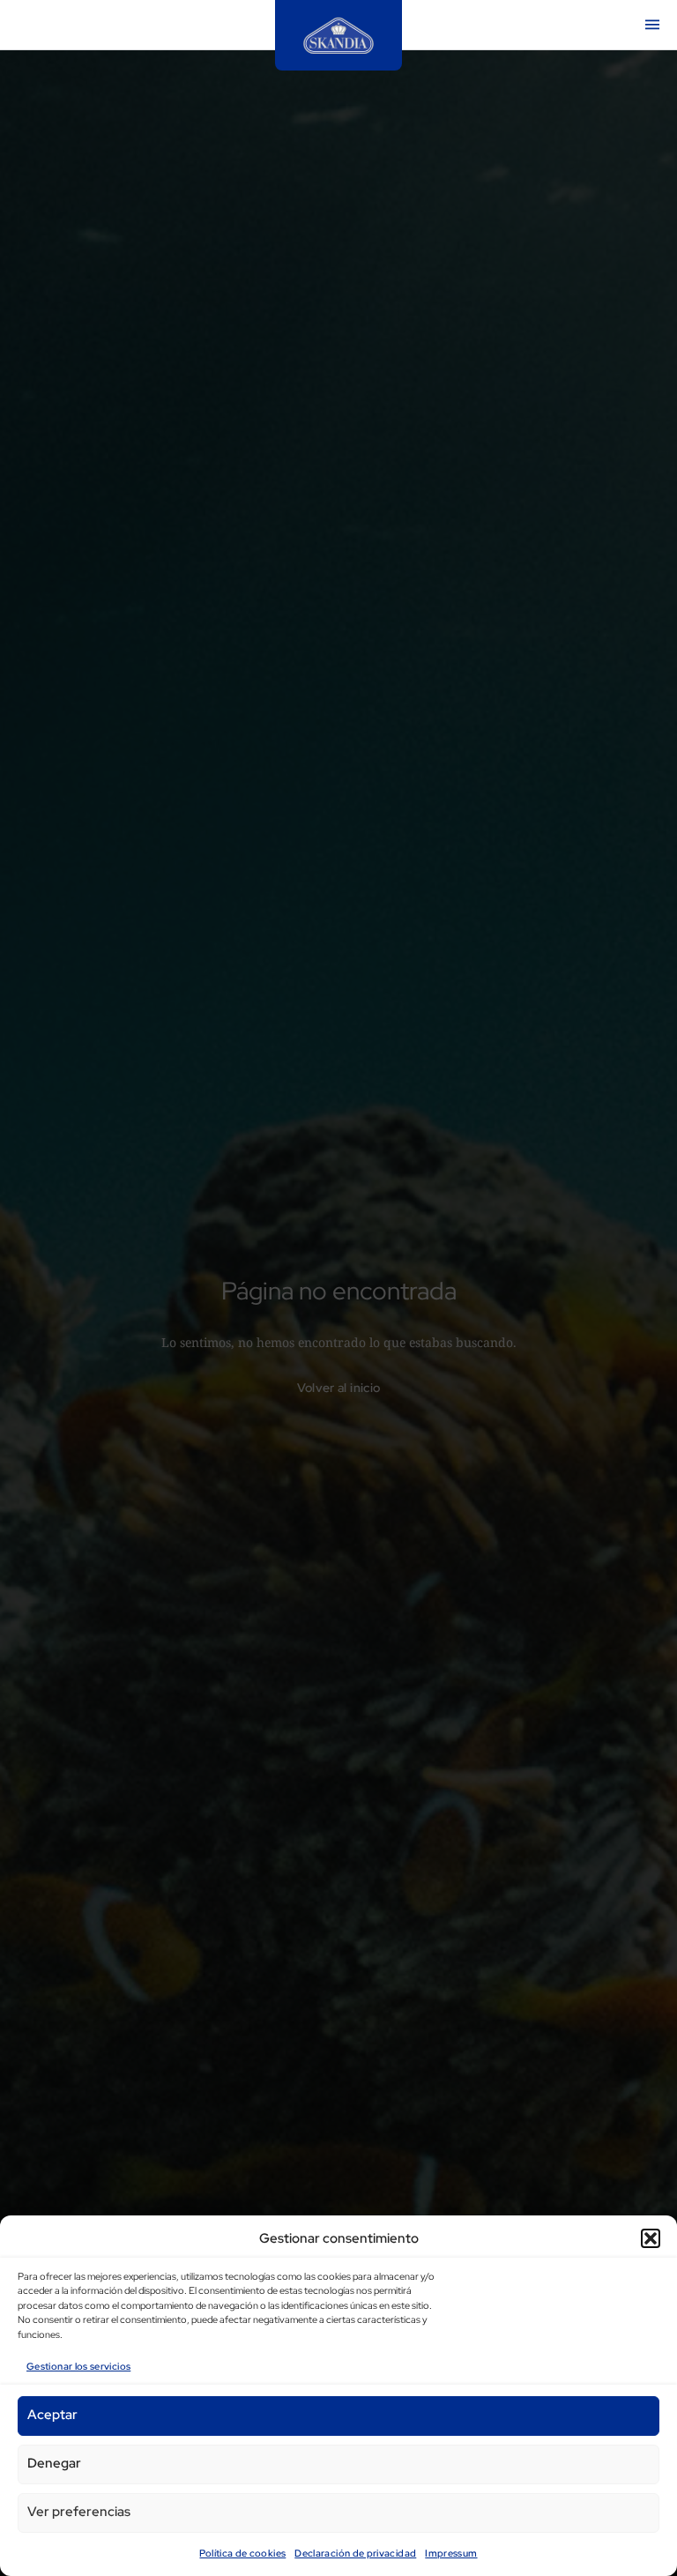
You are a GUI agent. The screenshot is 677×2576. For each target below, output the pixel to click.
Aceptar (52, 2415)
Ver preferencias (79, 2512)
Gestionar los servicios (78, 2366)
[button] (651, 2238)
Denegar (54, 2463)
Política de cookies (242, 2553)
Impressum (451, 2553)
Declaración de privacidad (355, 2553)
